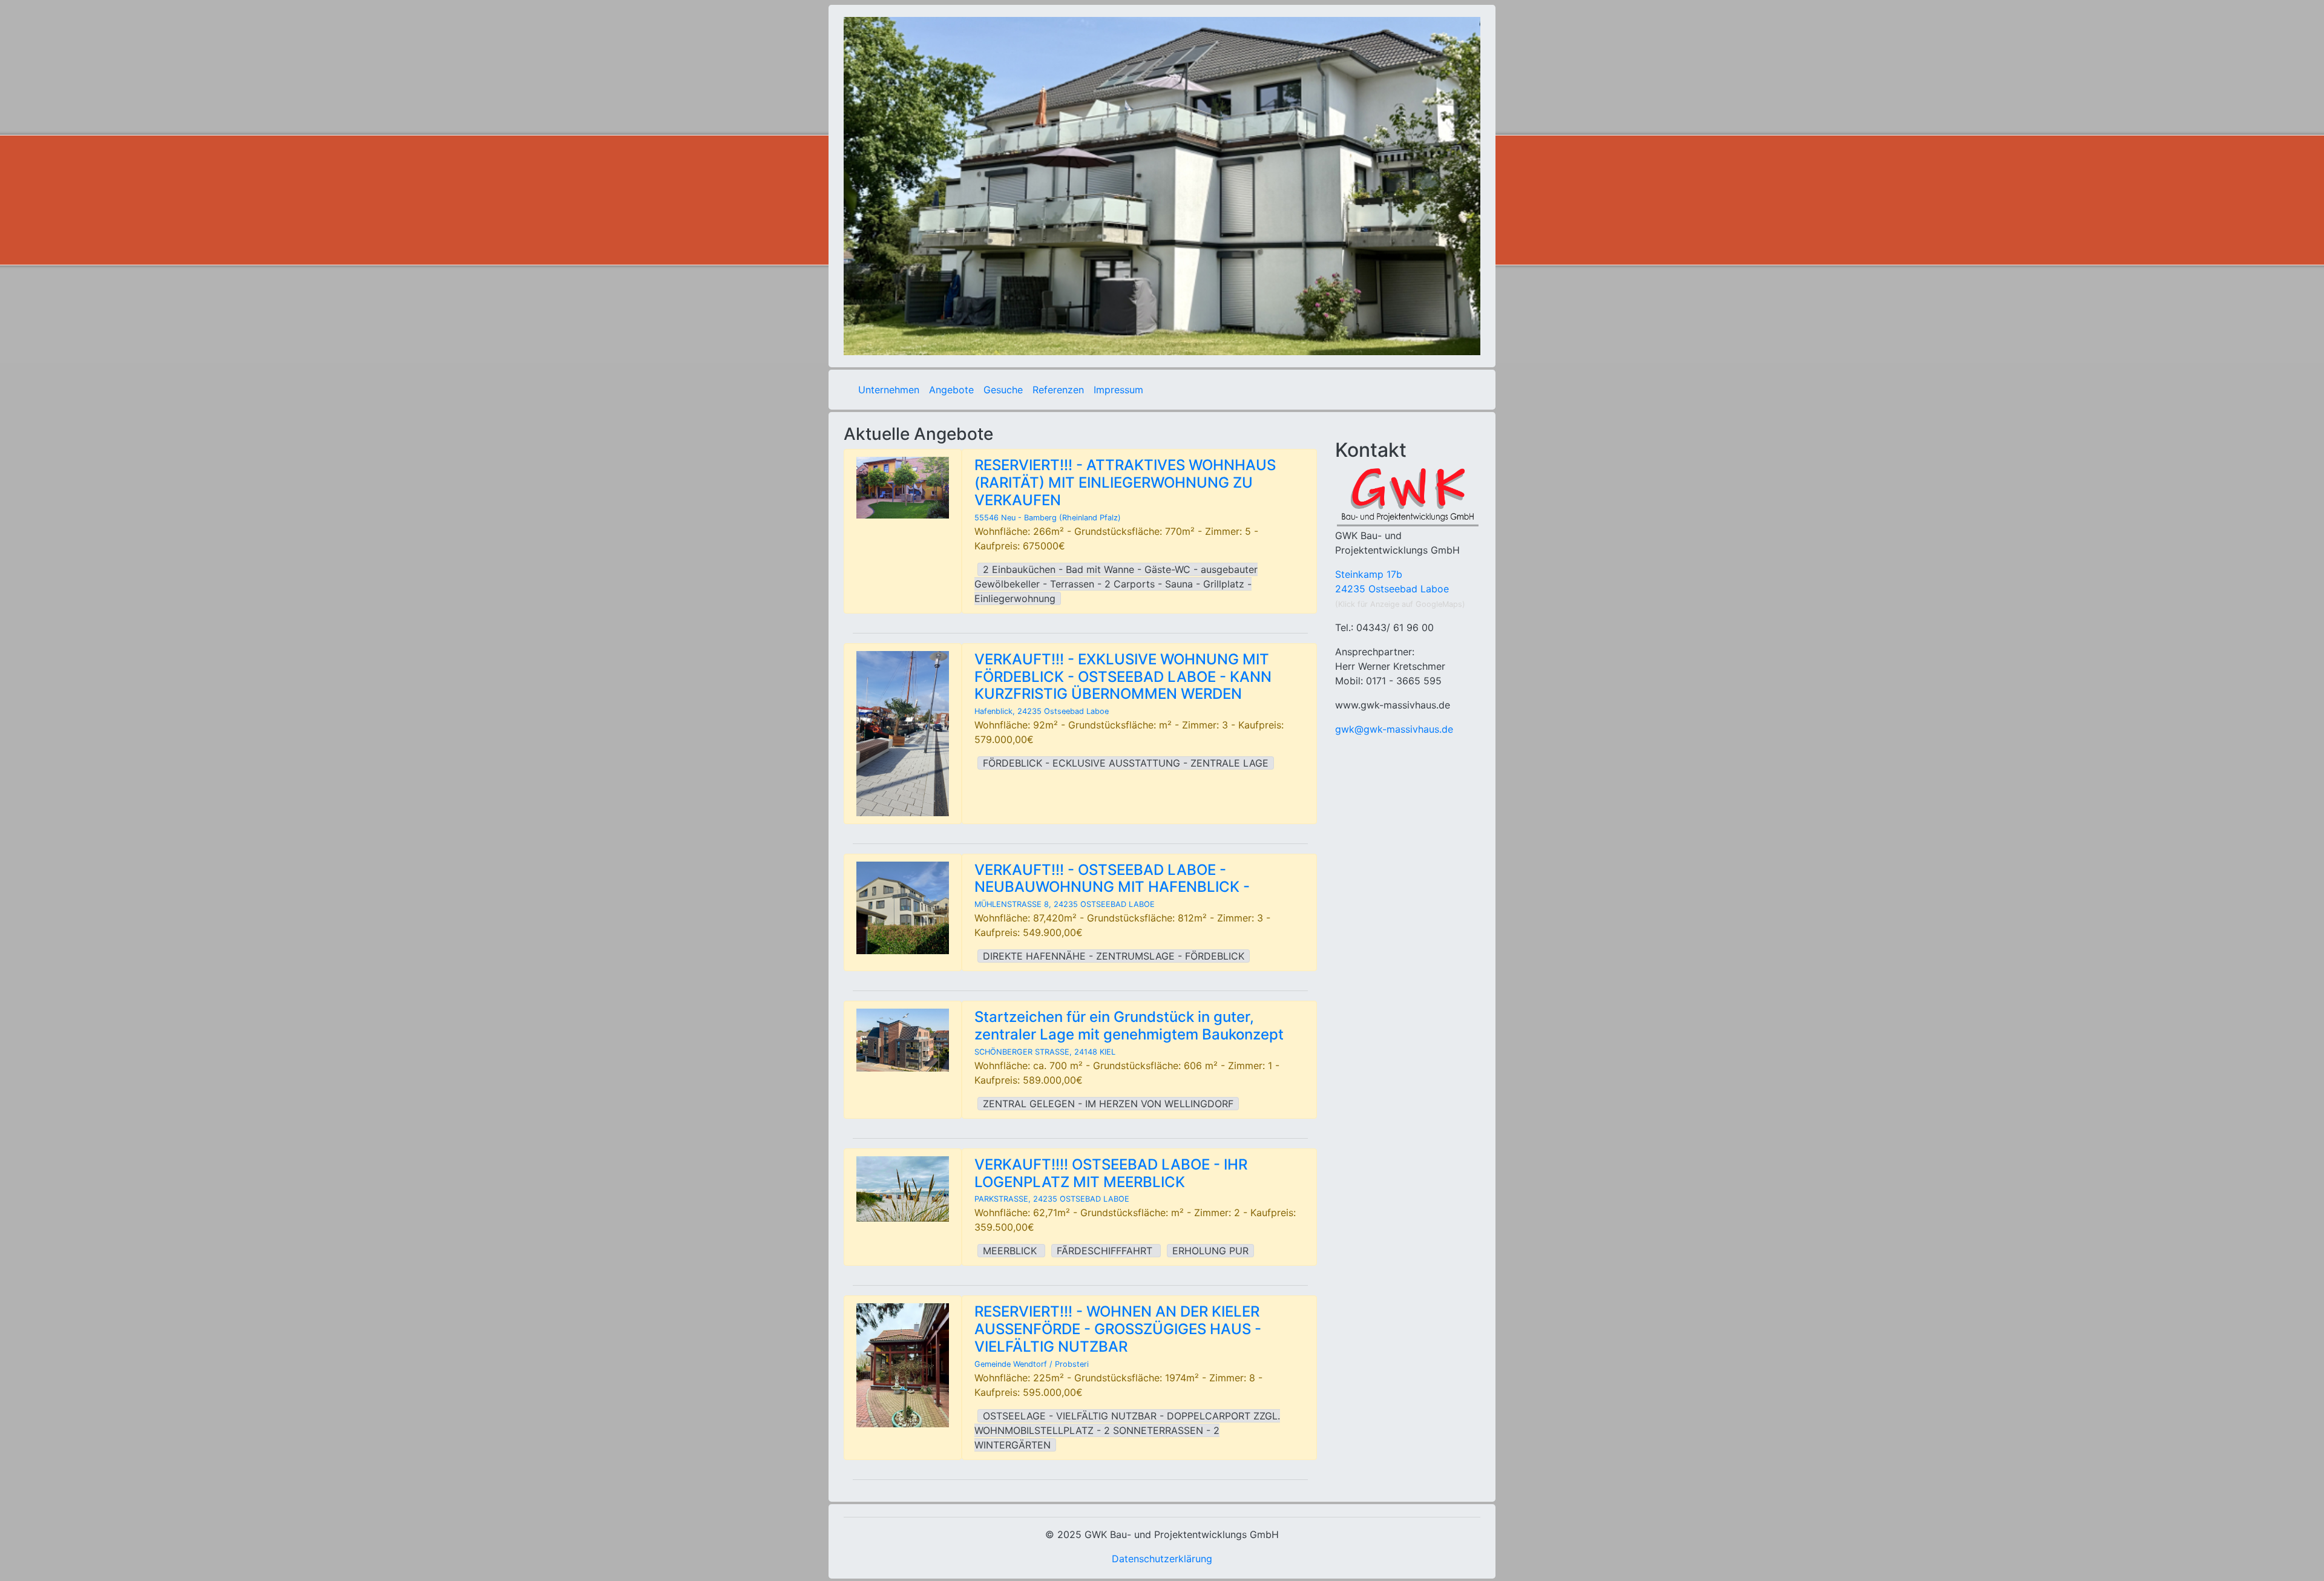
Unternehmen (889, 390)
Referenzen (1058, 390)
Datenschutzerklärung (1162, 1559)
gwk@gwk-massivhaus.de (1394, 729)
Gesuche (1003, 390)
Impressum (1118, 390)
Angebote (951, 390)
